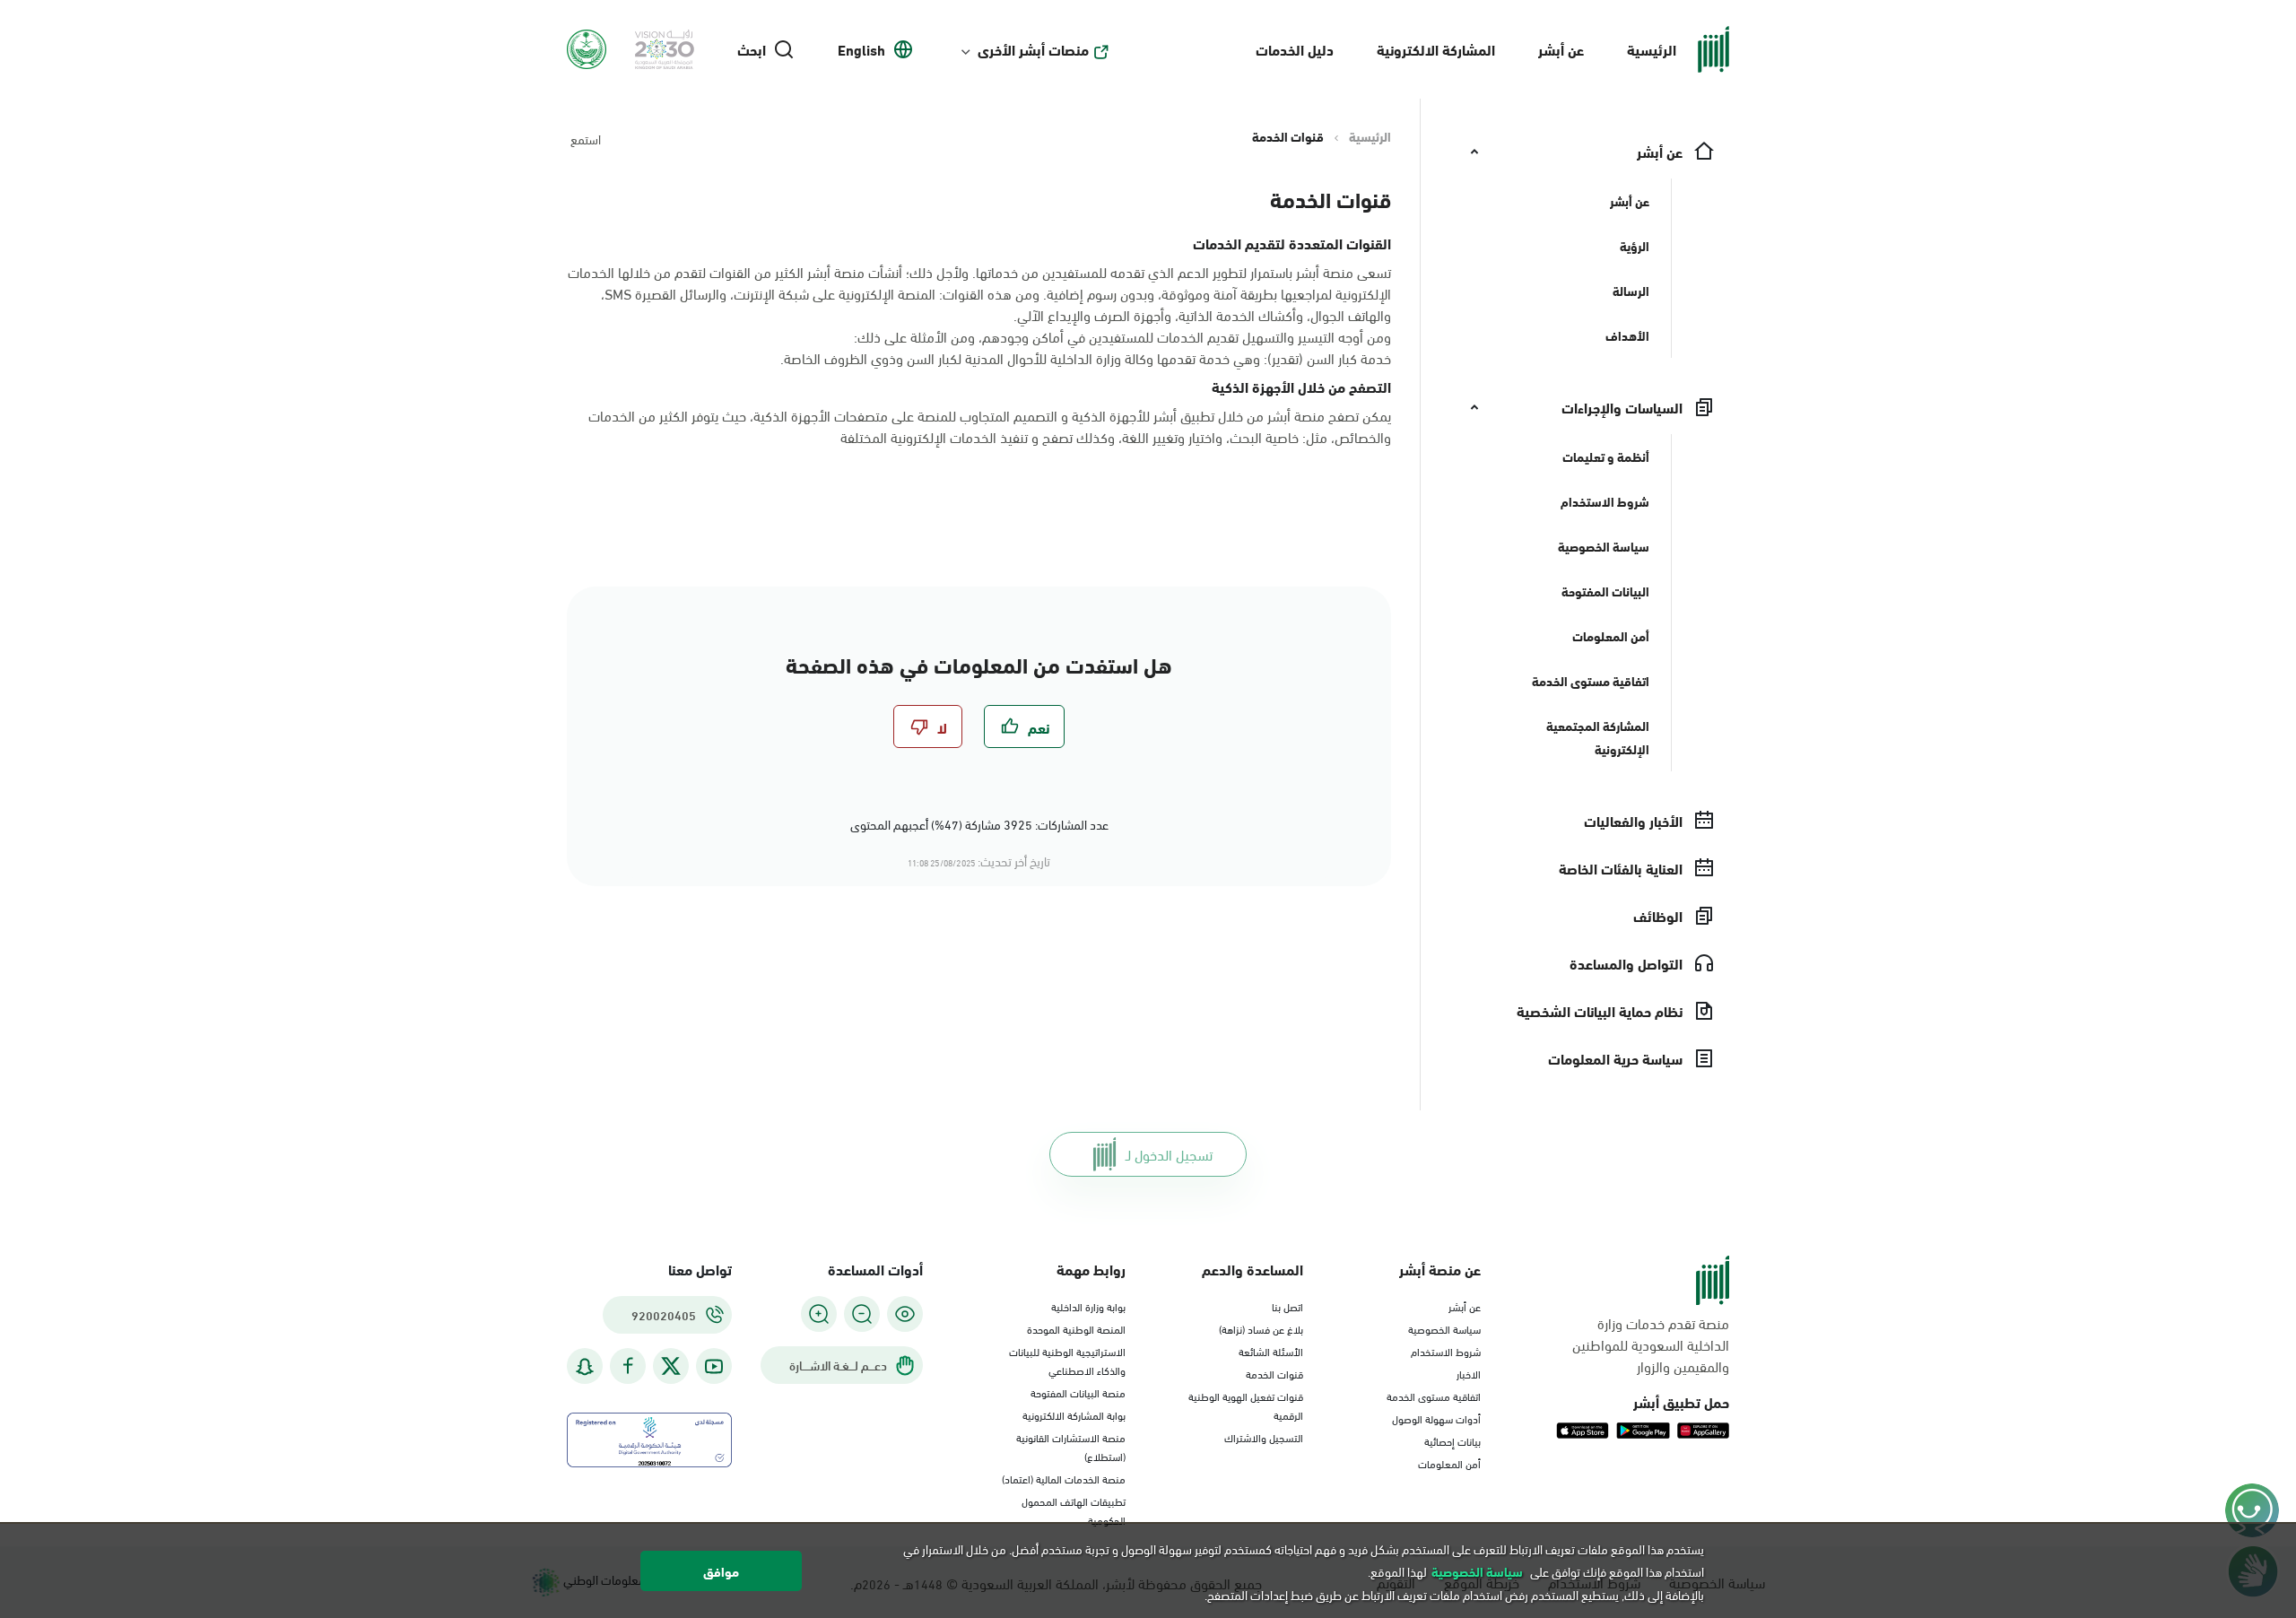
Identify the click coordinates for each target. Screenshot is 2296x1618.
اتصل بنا (1287, 1306)
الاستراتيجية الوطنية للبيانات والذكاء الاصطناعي (1067, 1360)
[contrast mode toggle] (905, 1314)
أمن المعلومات (1449, 1463)
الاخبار (1469, 1373)
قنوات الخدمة (1274, 1373)
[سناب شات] (585, 1366)
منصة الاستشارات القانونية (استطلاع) (1071, 1446)
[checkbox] (1024, 726)
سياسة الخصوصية (1444, 1328)
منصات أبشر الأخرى (1033, 49)
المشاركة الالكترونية (1436, 49)
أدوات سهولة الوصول (1436, 1418)
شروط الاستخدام (1446, 1351)
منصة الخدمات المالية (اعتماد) (1064, 1478)
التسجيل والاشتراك (1264, 1437)
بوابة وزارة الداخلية (1088, 1306)
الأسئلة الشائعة (1271, 1351)
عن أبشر (1561, 49)
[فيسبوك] (628, 1366)
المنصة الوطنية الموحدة (1076, 1328)
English (861, 49)
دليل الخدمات (1295, 49)
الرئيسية (1652, 49)
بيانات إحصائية (1452, 1440)
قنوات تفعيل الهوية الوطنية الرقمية (1246, 1405)
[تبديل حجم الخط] (862, 1314)
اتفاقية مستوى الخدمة (1434, 1396)
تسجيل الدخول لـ (1169, 1154)
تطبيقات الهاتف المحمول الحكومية (1074, 1510)
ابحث (752, 49)
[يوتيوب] (714, 1366)
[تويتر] (671, 1366)
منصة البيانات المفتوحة (1078, 1392)
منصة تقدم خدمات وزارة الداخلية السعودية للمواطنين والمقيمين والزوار (1651, 1344)
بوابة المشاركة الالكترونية (1074, 1414)
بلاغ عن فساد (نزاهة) (1261, 1328)
